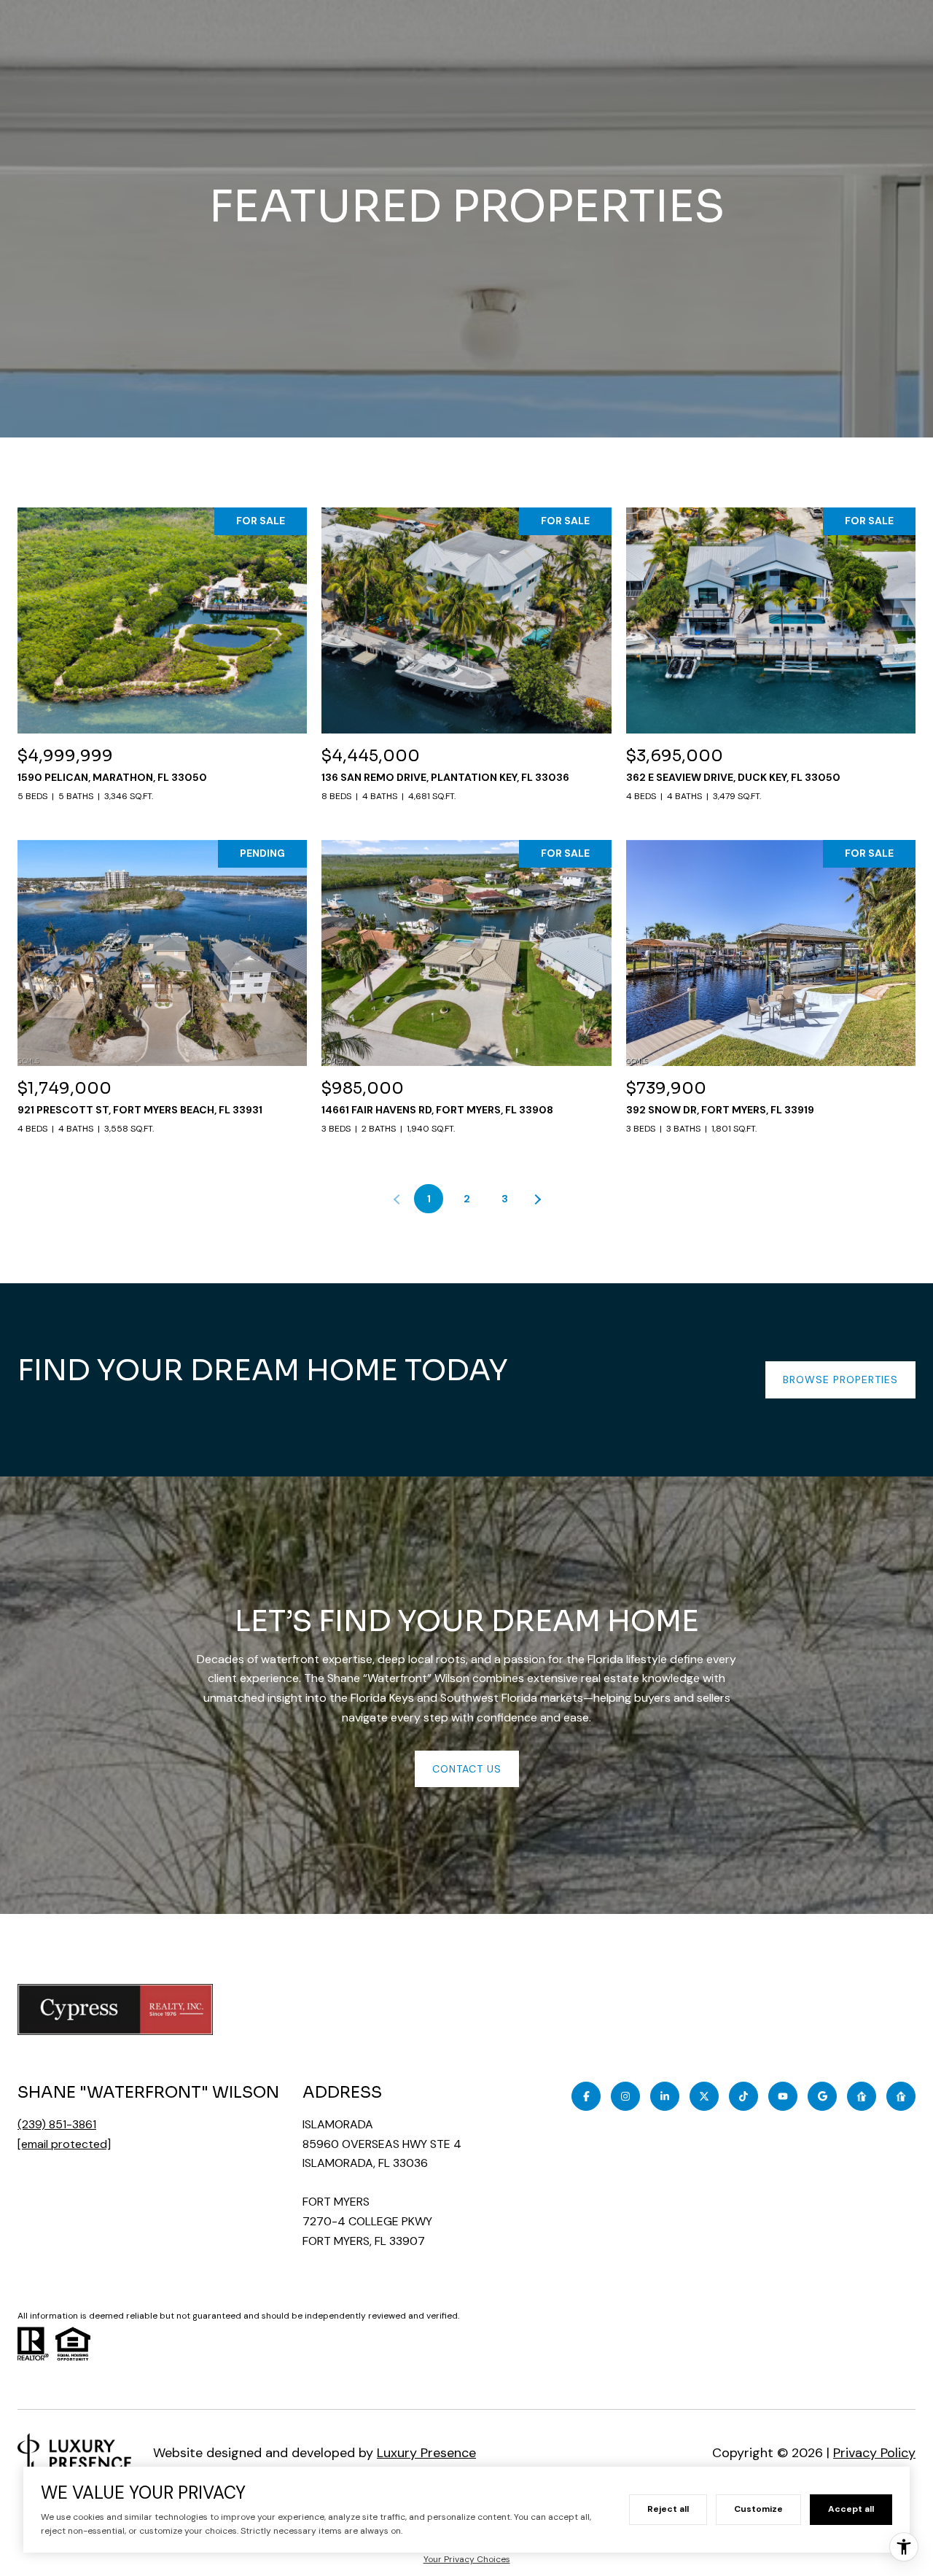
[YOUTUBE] (783, 2096)
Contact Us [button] (467, 1769)
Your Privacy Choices (467, 2559)
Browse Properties (840, 1380)
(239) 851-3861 (57, 2124)
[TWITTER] (704, 2096)
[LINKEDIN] (665, 2096)
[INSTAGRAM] (625, 2096)
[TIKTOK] (743, 2096)
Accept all (851, 2509)
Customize (758, 2509)
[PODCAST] (862, 2096)
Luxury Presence (426, 2453)
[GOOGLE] (822, 2096)
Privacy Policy (874, 2453)
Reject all (668, 2509)
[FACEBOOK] (586, 2096)
